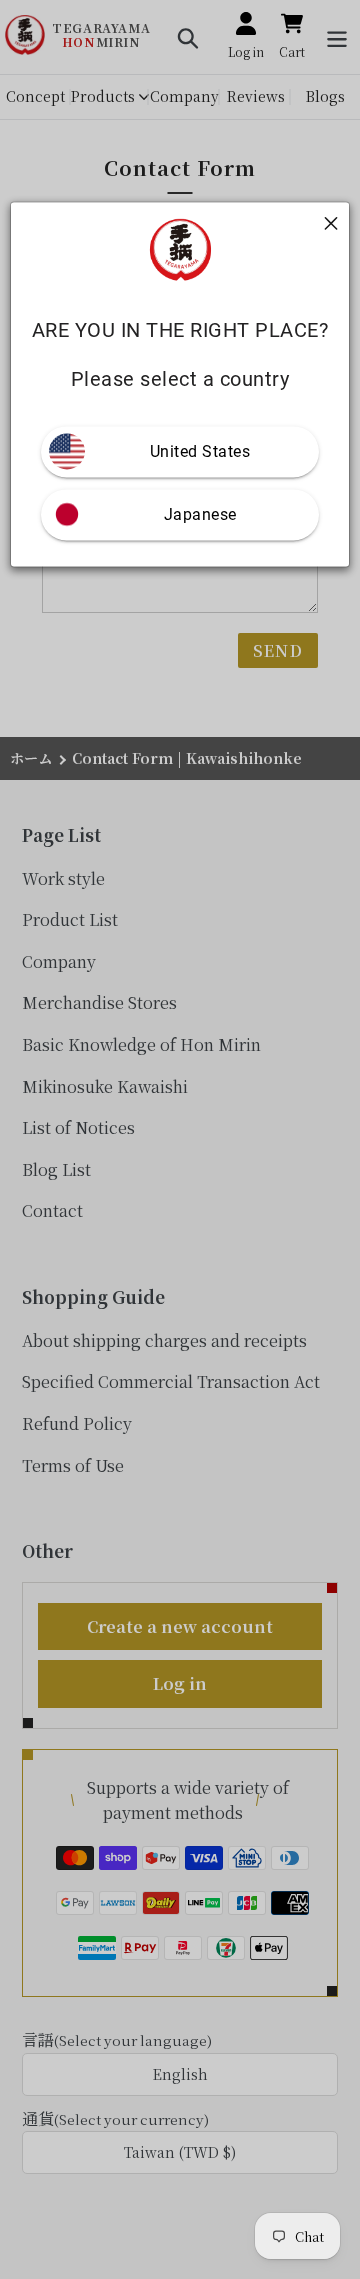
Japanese (200, 514)
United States (200, 451)
